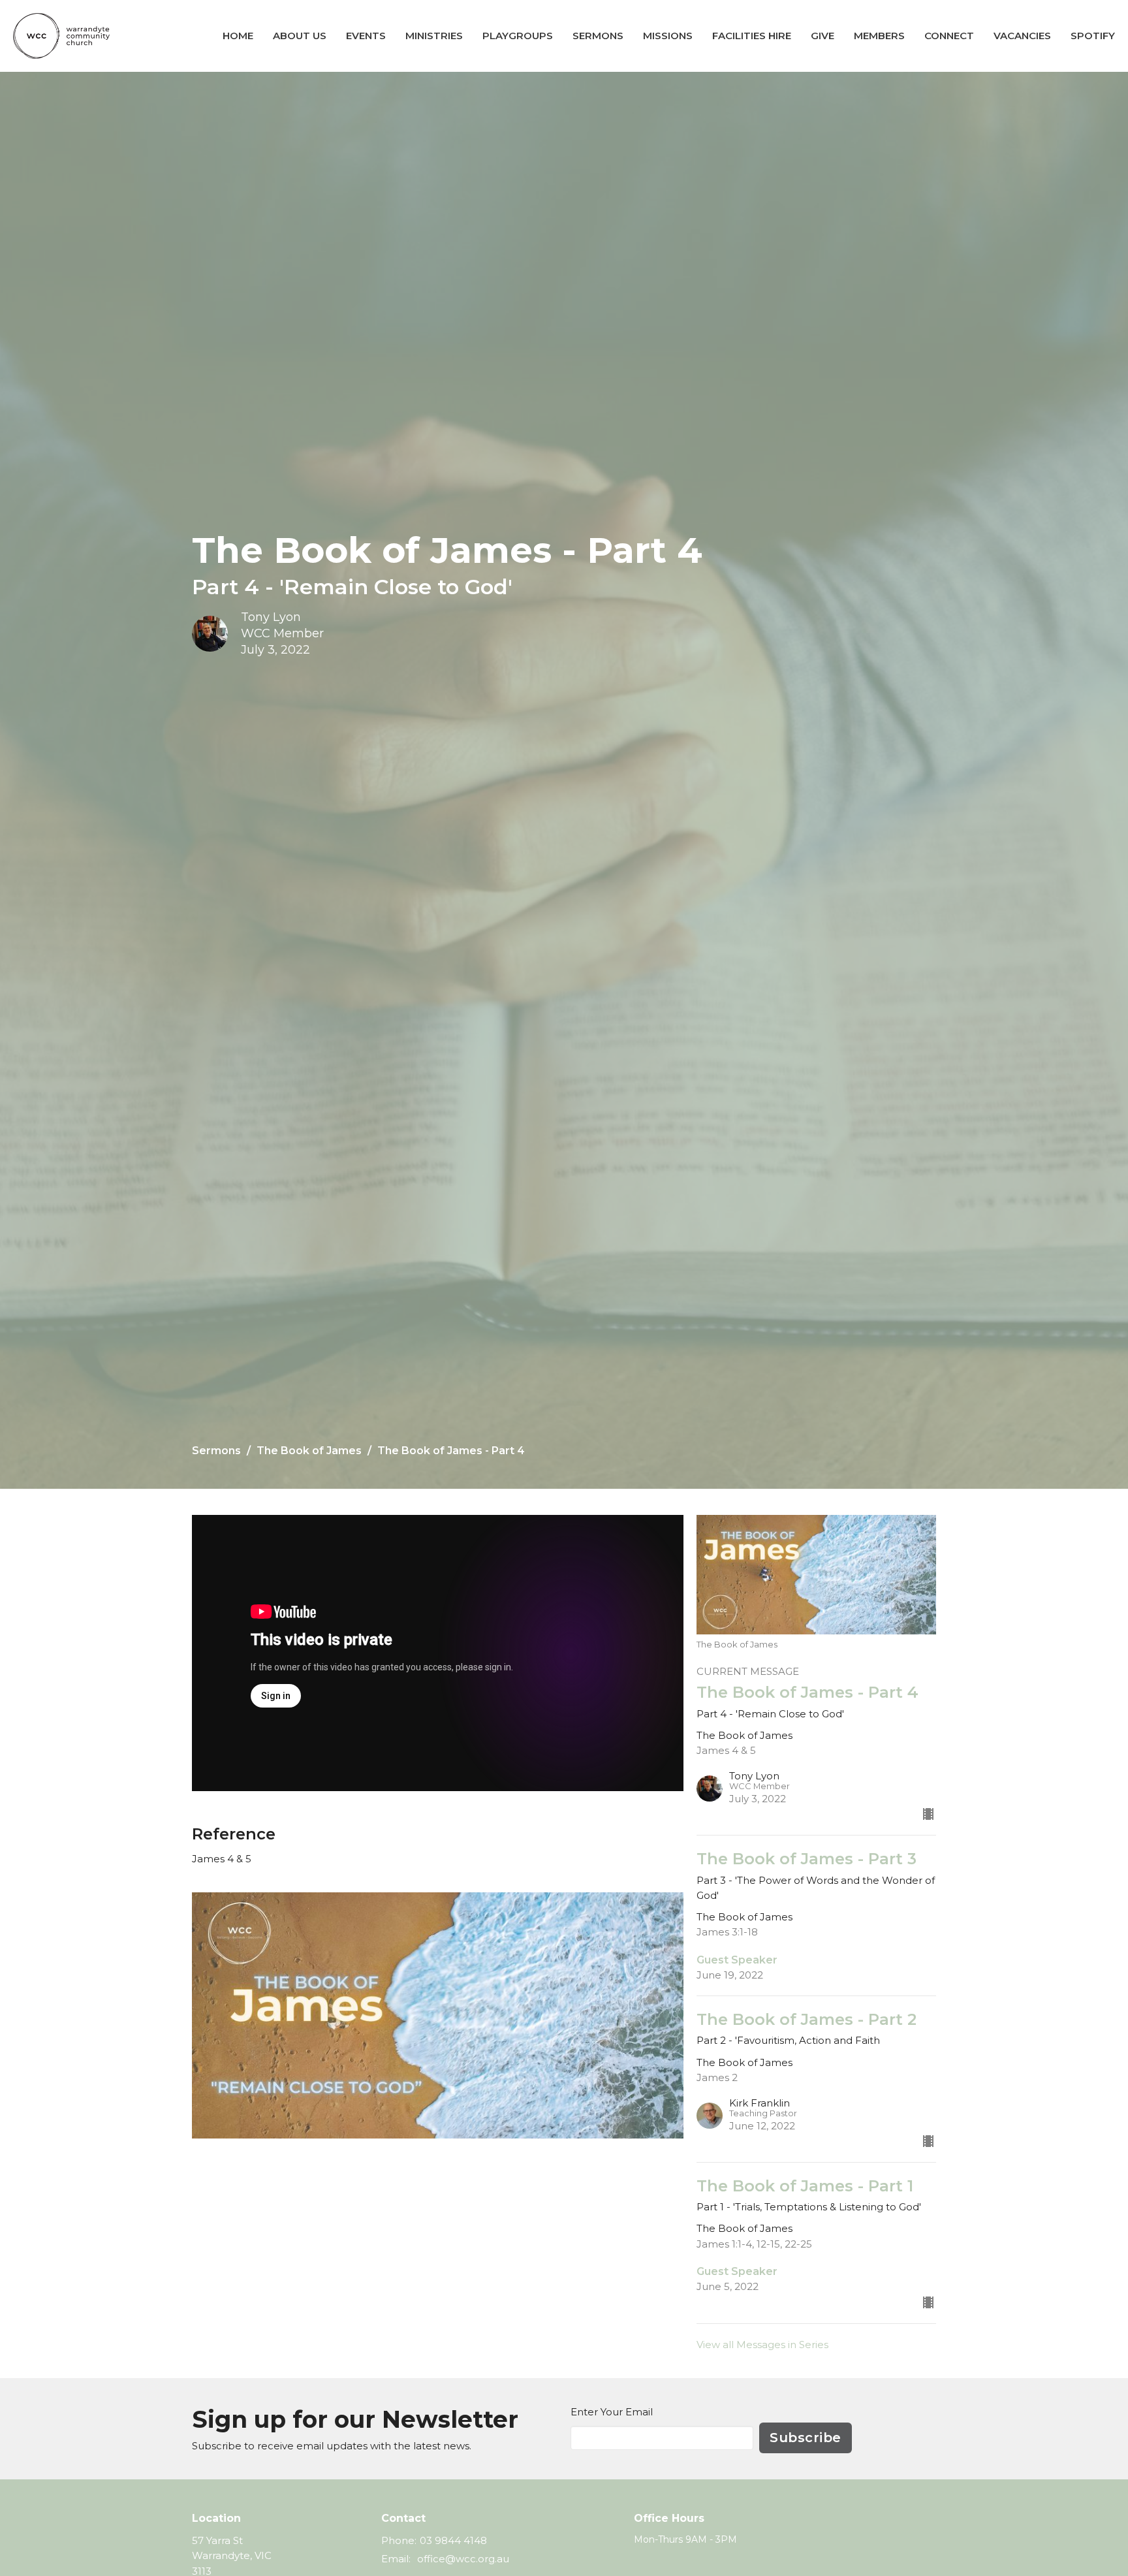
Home (238, 36)
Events (366, 36)
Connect (949, 36)
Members (879, 36)
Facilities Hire (752, 36)
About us (300, 36)
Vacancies (1022, 36)
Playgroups (518, 36)
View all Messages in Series (762, 2345)
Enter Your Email (612, 2412)
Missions (668, 36)
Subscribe (806, 2438)
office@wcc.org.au (463, 2559)
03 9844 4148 (453, 2540)
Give (822, 36)
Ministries (434, 36)
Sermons (598, 36)
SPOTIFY (1093, 36)
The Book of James (309, 1451)
